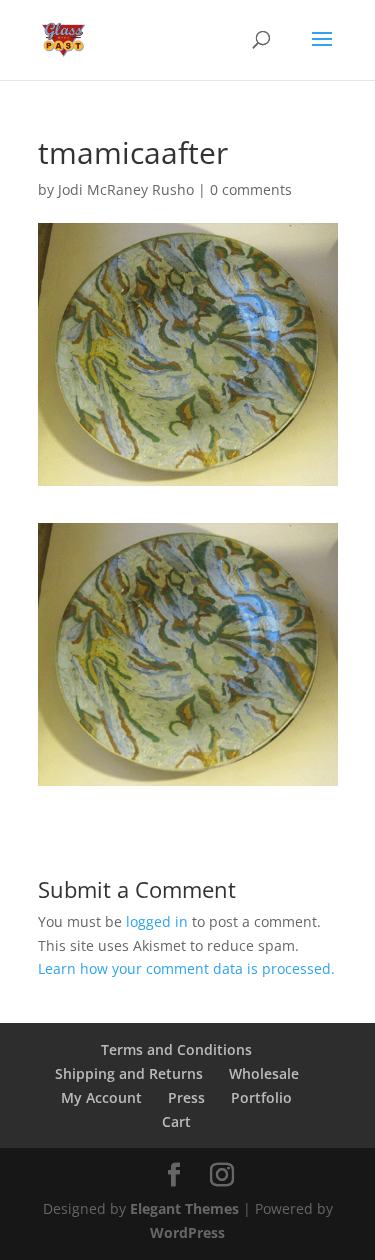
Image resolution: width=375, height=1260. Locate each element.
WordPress (187, 1232)
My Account (101, 1097)
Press (186, 1097)
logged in (157, 921)
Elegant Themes (184, 1208)
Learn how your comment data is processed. (186, 968)
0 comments (251, 189)
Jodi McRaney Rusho (126, 189)
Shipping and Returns (129, 1073)
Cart (176, 1121)
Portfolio (261, 1097)
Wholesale (264, 1073)
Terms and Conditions (176, 1049)
